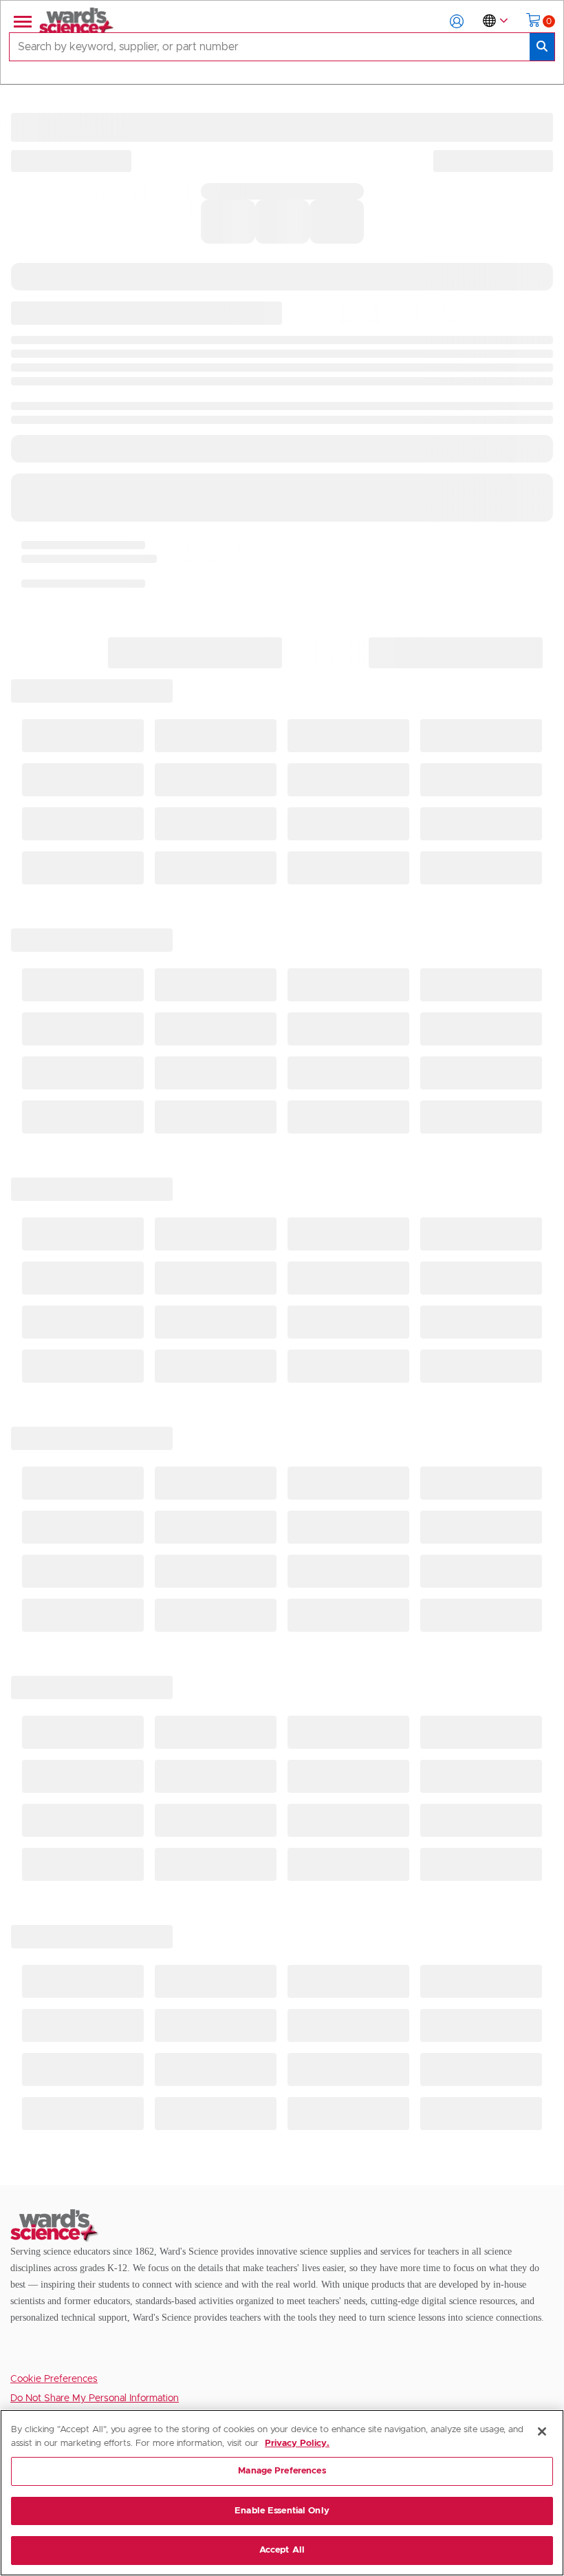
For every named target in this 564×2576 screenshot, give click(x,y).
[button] (457, 21)
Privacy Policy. (297, 2444)
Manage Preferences (282, 2471)
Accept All (282, 2550)
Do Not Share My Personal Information (95, 2398)
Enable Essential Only (282, 2511)
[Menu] (21, 21)
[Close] (542, 2431)
